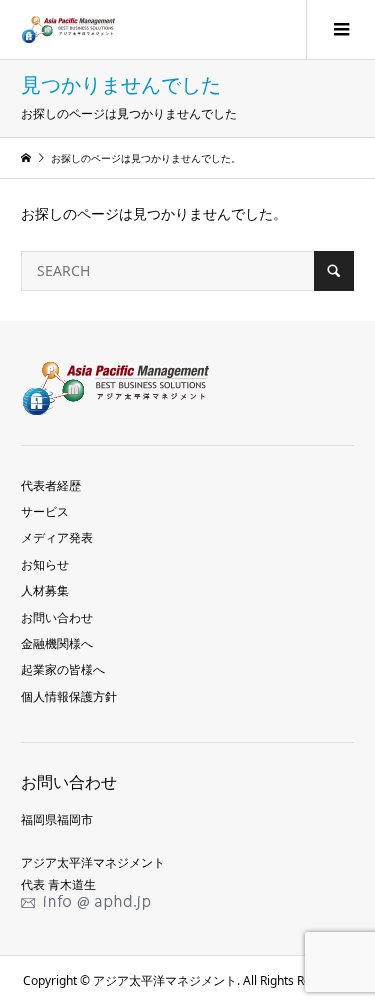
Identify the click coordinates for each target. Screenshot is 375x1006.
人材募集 (45, 590)
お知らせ (45, 564)
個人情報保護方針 (69, 696)
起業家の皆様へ (63, 669)
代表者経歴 (51, 485)
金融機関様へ (57, 643)
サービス (45, 511)
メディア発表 (57, 537)
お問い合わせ (57, 617)
